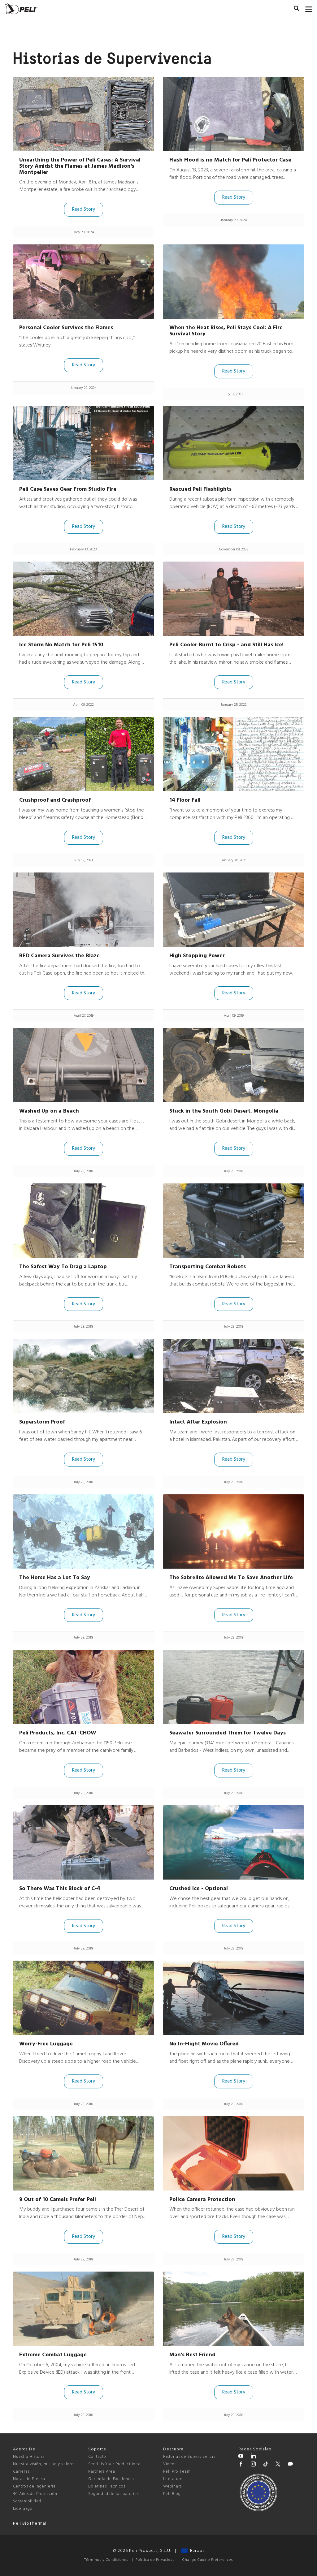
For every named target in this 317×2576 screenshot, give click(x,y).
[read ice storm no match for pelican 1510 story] (83, 599)
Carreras (21, 2472)
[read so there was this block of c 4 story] (83, 1842)
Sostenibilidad (27, 2501)
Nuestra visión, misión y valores (44, 2464)
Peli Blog (172, 2494)
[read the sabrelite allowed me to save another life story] (234, 1531)
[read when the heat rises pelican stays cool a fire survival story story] (234, 282)
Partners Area (102, 2472)
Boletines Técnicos (107, 2486)
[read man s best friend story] (234, 2309)
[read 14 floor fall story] (234, 754)
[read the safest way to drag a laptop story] (83, 1221)
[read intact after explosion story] (234, 1376)
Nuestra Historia (29, 2457)
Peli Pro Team (177, 2472)
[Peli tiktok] (266, 2465)
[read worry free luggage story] (83, 1998)
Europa (196, 2551)
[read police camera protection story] (234, 2153)
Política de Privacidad (155, 2560)
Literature (173, 2479)
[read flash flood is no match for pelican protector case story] (234, 114)
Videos (170, 2464)
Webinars (172, 2486)
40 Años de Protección (35, 2494)
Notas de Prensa (29, 2479)
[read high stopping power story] (234, 910)
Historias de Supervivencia (189, 2457)
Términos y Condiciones (106, 2560)
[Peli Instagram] (253, 2465)
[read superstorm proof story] (83, 1376)
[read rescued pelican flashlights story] (234, 443)
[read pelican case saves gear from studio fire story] (83, 443)
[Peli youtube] (241, 2457)
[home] (21, 9)
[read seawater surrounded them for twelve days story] (234, 1687)
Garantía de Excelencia (111, 2479)
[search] (296, 9)
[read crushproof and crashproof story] (83, 754)
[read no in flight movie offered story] (234, 1998)
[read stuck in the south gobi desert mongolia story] (234, 1065)
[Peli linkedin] (253, 2457)
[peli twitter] (278, 2465)
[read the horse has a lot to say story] (83, 1531)
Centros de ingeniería (34, 2486)
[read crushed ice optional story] (234, 1842)
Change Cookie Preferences (208, 2560)
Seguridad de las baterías (113, 2494)
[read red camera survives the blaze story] (83, 910)
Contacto (97, 2457)
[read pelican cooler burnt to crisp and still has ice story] (234, 599)
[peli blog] (290, 2465)
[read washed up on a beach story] (83, 1065)
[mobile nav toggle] (309, 8)
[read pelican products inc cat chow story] (83, 1687)
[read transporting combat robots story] (234, 1221)
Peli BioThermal (30, 2524)
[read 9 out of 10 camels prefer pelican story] (83, 2153)
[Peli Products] (241, 2465)
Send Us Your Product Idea (114, 2464)
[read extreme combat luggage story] (83, 2309)
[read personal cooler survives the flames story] (83, 282)
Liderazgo (23, 2509)
